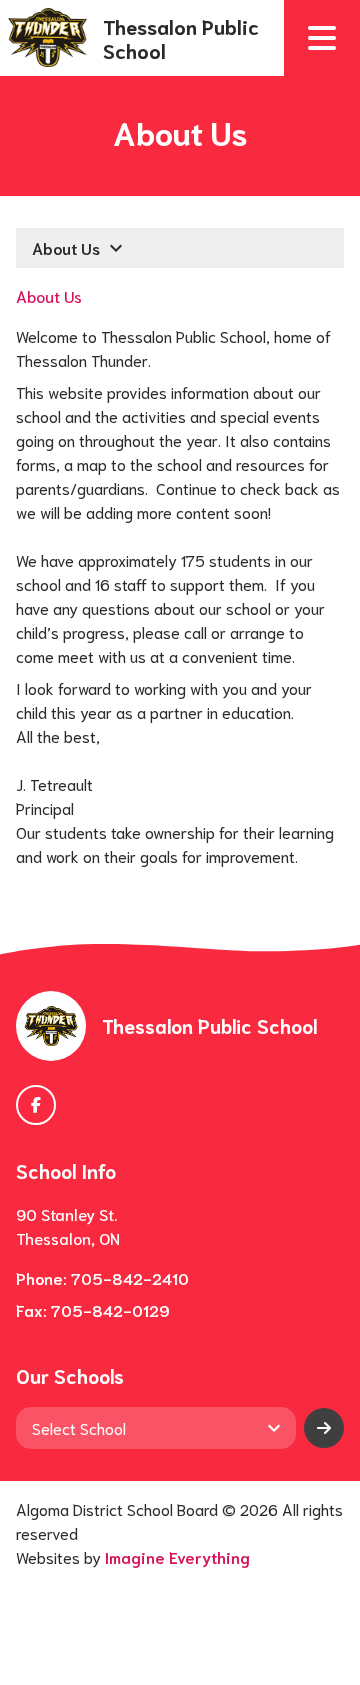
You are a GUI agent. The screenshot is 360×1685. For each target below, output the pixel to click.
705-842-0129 (110, 1309)
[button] (322, 38)
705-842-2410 (130, 1277)
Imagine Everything (177, 1556)
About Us (49, 295)
